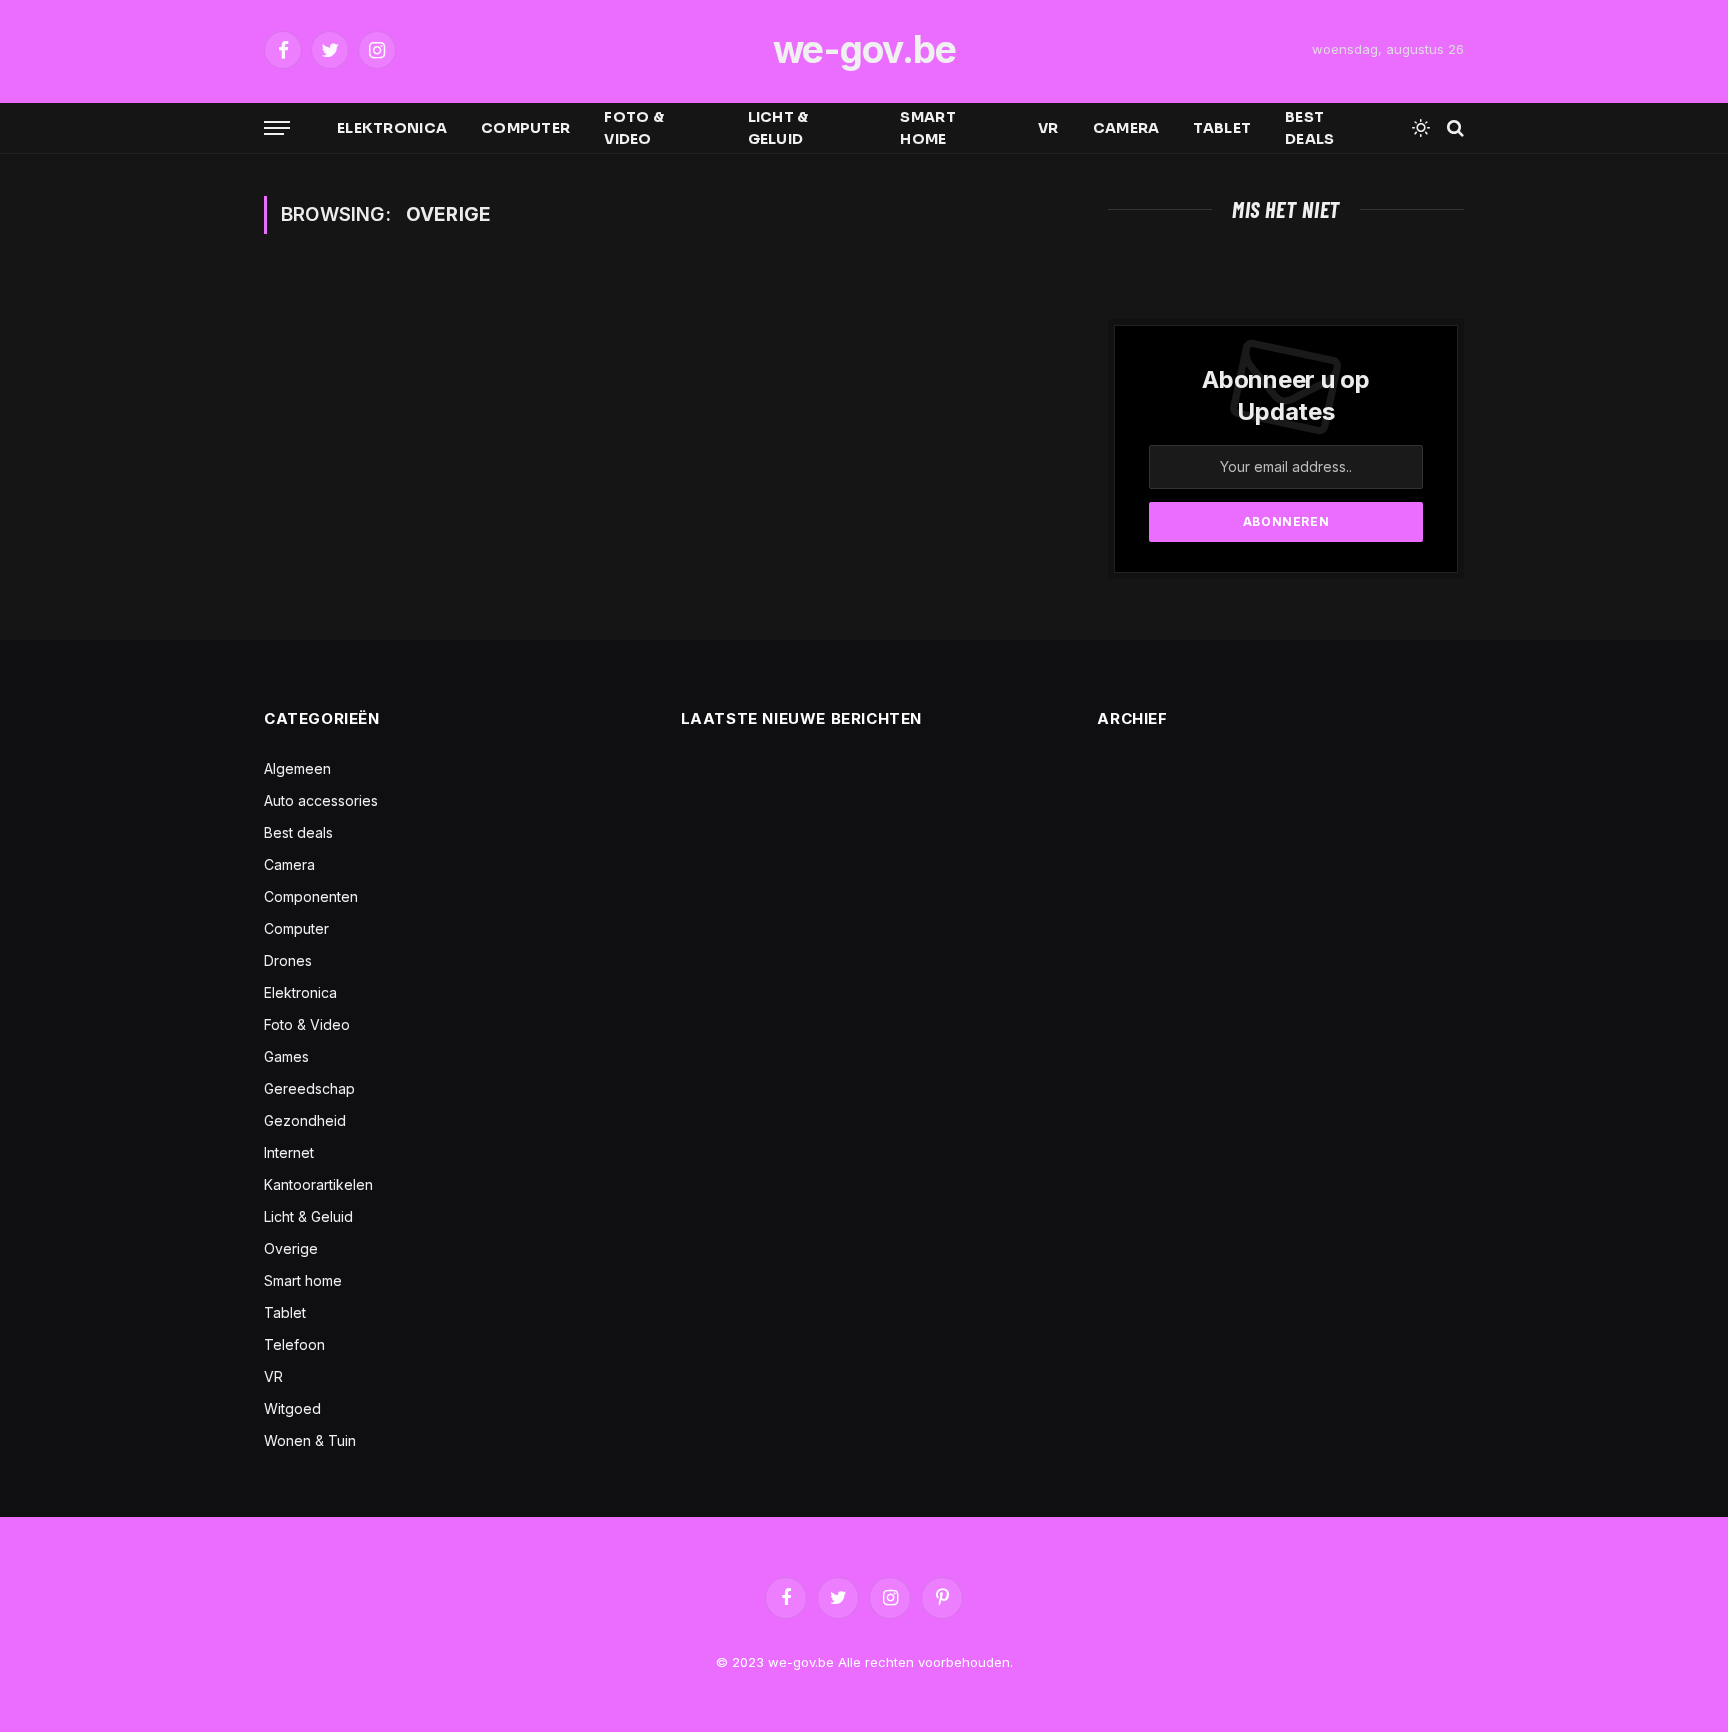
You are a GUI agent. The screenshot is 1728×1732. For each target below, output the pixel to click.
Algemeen (297, 768)
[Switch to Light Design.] (1421, 128)
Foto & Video (634, 128)
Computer (525, 128)
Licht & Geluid (778, 128)
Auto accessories (321, 800)
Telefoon (294, 1344)
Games (286, 1056)
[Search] (1453, 128)
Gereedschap (309, 1088)
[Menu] (277, 128)
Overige (291, 1248)
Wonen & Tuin (310, 1440)
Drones (288, 960)
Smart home (927, 128)
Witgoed (292, 1408)
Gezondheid (305, 1120)
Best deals (1309, 128)
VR (1048, 128)
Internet (289, 1152)
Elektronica (392, 128)
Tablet (1222, 128)
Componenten (311, 896)
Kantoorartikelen (318, 1184)
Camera (1126, 128)
